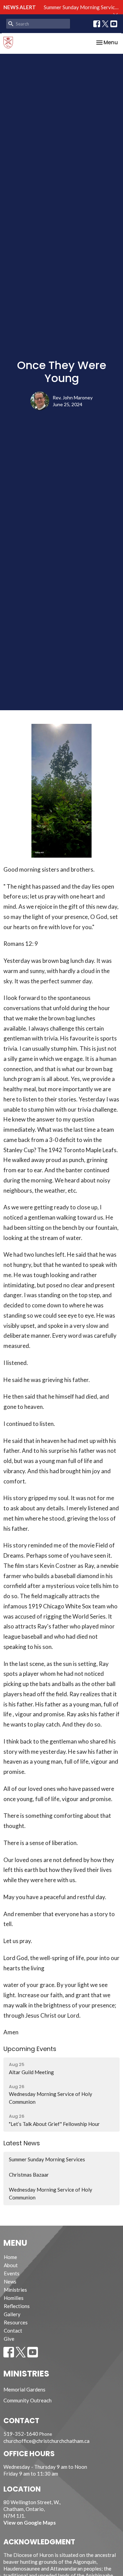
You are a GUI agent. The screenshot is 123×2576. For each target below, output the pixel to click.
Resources (16, 2322)
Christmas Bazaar (29, 2175)
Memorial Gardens (24, 2389)
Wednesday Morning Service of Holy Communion (51, 2193)
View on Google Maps (30, 2523)
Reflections (17, 2306)
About (11, 2265)
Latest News (22, 2143)
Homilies (14, 2298)
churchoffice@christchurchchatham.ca (46, 2441)
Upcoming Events (30, 2049)
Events (12, 2273)
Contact (13, 2331)
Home (10, 2257)
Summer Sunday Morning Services (82, 7)
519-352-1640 (21, 2434)
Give (9, 2339)
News (10, 2281)
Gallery (12, 2314)
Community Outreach (28, 2400)
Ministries (15, 2290)
